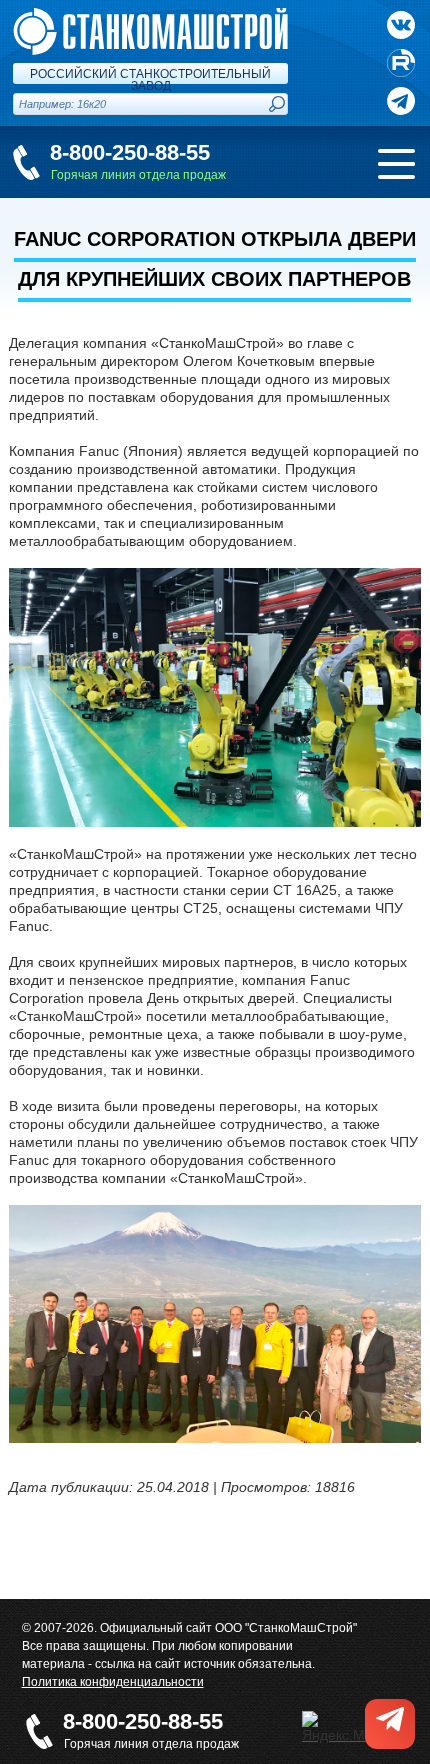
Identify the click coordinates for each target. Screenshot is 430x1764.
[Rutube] (401, 63)
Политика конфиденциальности (113, 1682)
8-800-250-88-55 (130, 152)
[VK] (401, 25)
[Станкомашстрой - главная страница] (150, 16)
